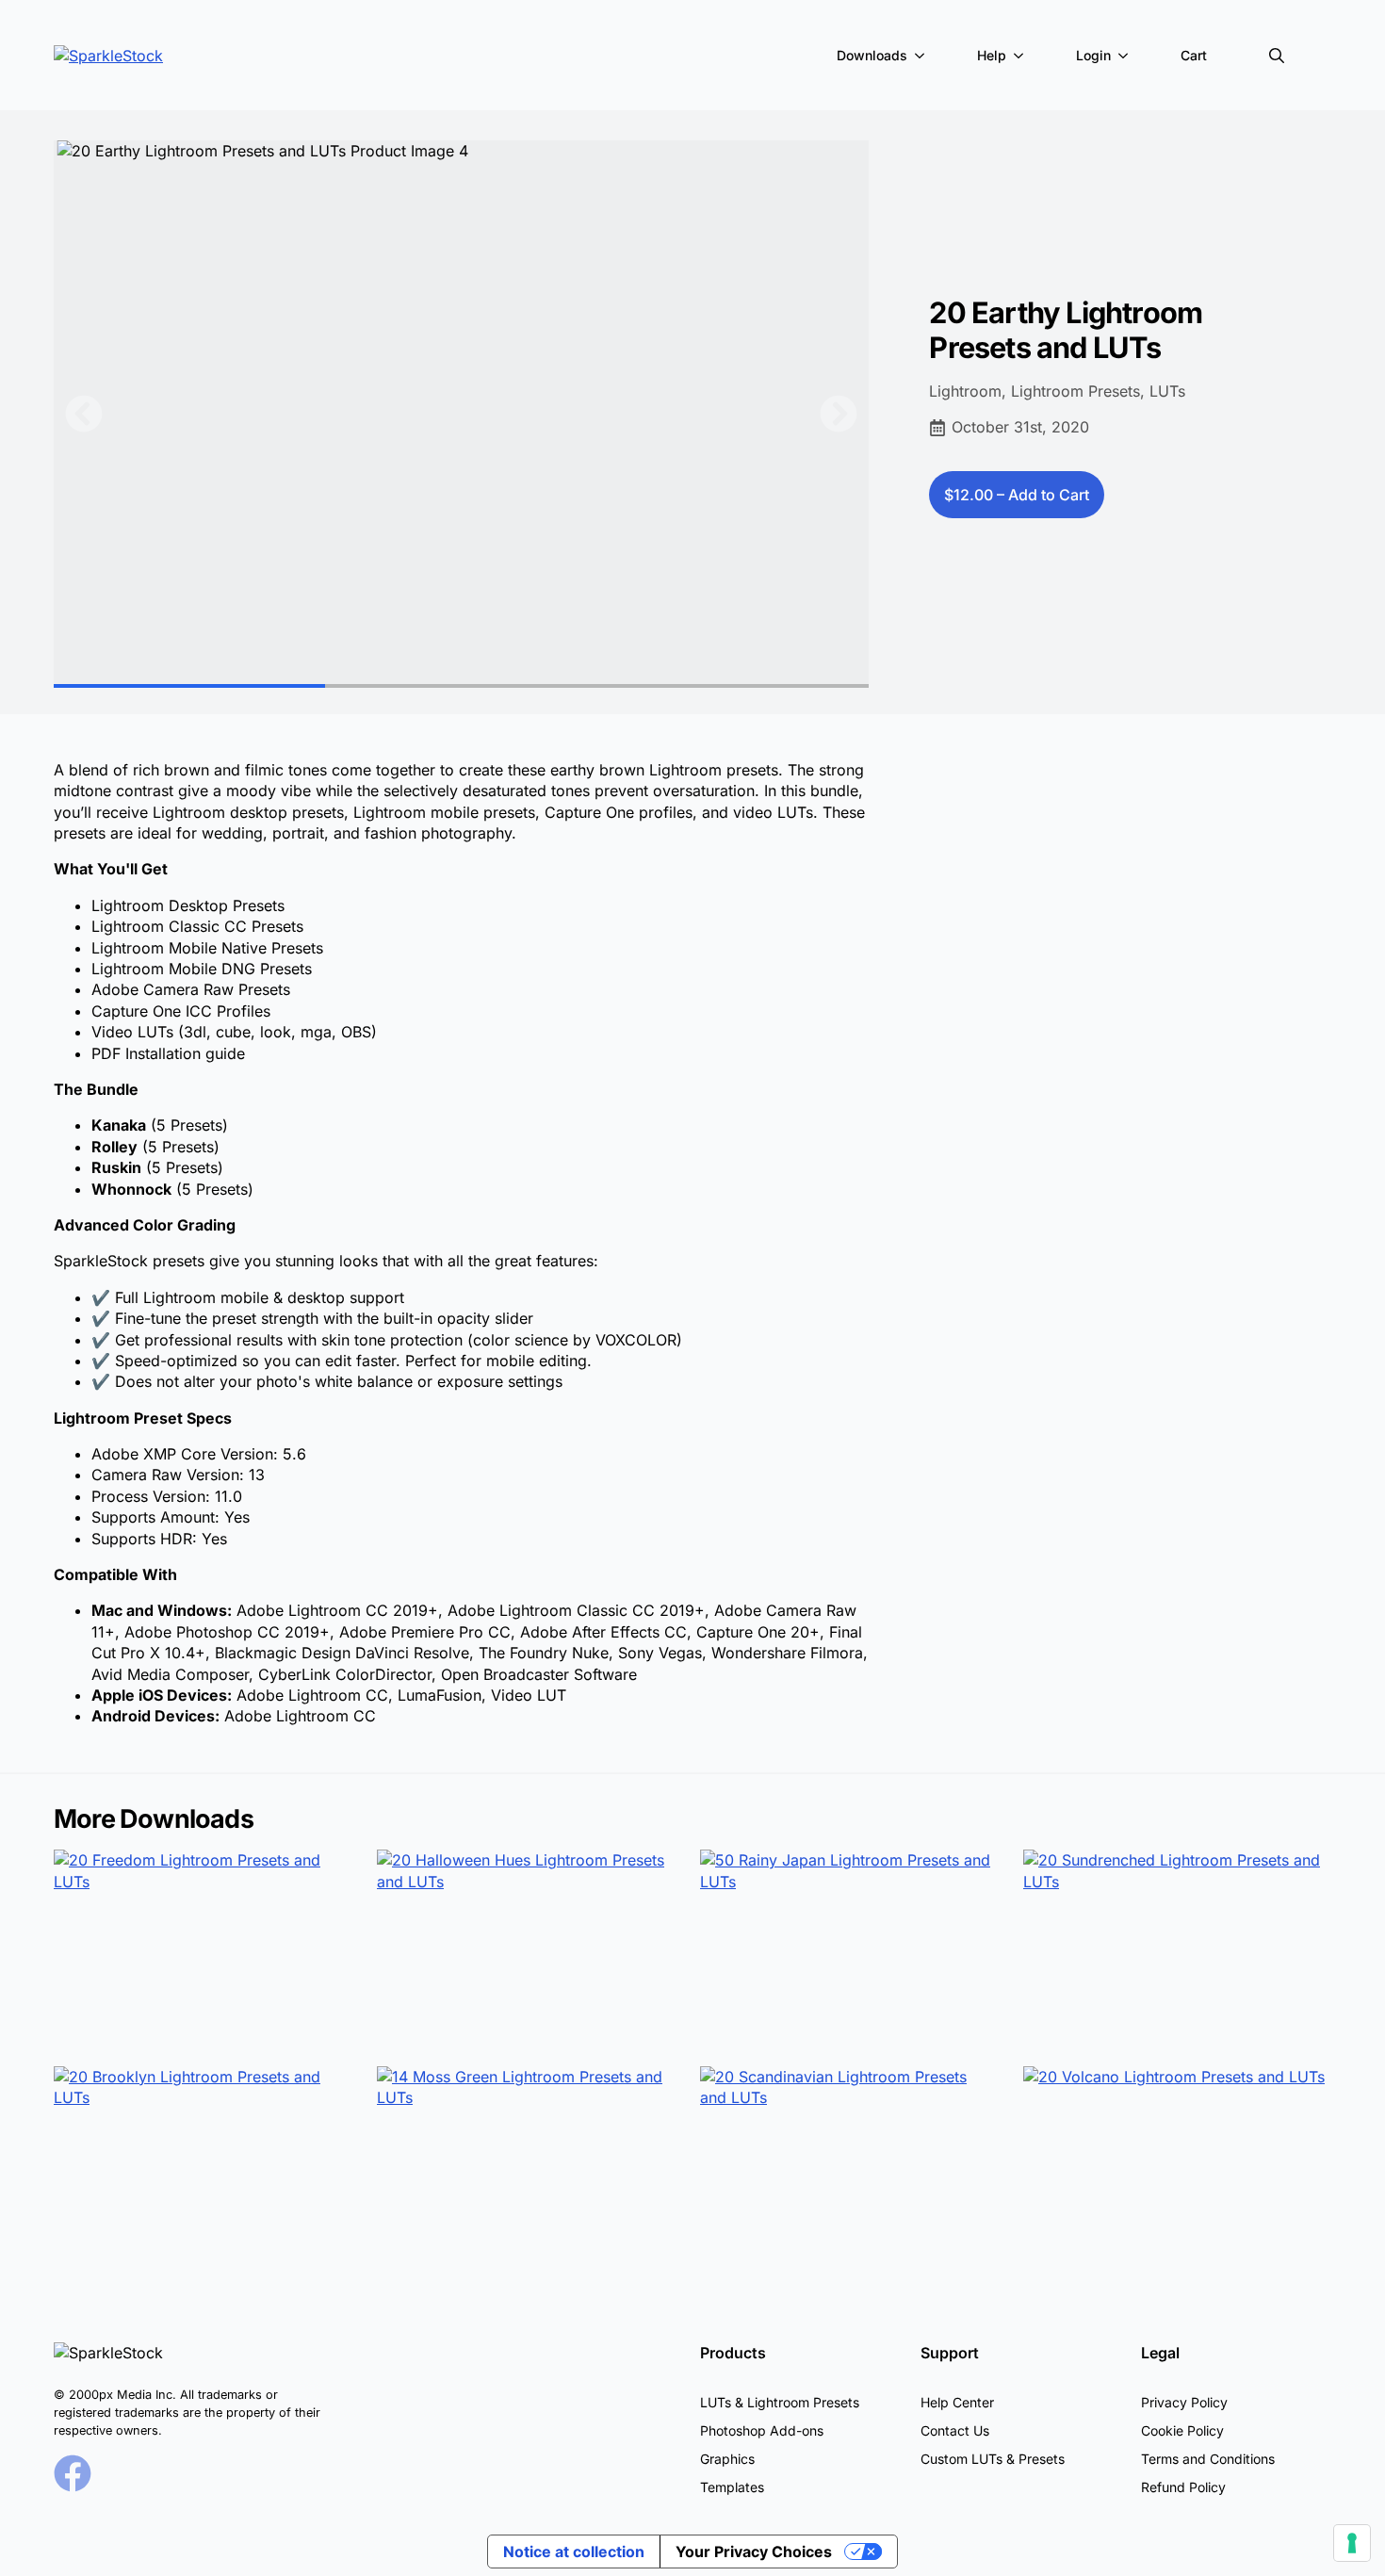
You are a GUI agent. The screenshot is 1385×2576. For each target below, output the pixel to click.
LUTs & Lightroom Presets (780, 2402)
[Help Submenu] (1022, 56)
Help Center (957, 2402)
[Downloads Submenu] (923, 56)
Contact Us (955, 2430)
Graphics (727, 2459)
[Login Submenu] (1127, 56)
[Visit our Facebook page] (73, 2473)
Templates (732, 2487)
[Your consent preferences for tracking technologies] (1352, 2543)
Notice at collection (574, 2552)
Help (992, 55)
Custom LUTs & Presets (993, 2459)
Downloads (872, 55)
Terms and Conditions (1208, 2459)
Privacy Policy (1184, 2402)
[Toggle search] (1277, 56)
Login (1093, 55)
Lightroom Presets (1075, 391)
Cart (1194, 55)
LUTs (1167, 391)
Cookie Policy (1182, 2430)
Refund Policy (1183, 2487)
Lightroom (965, 391)
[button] (84, 414)
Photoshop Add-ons (762, 2430)
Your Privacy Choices (754, 2552)
